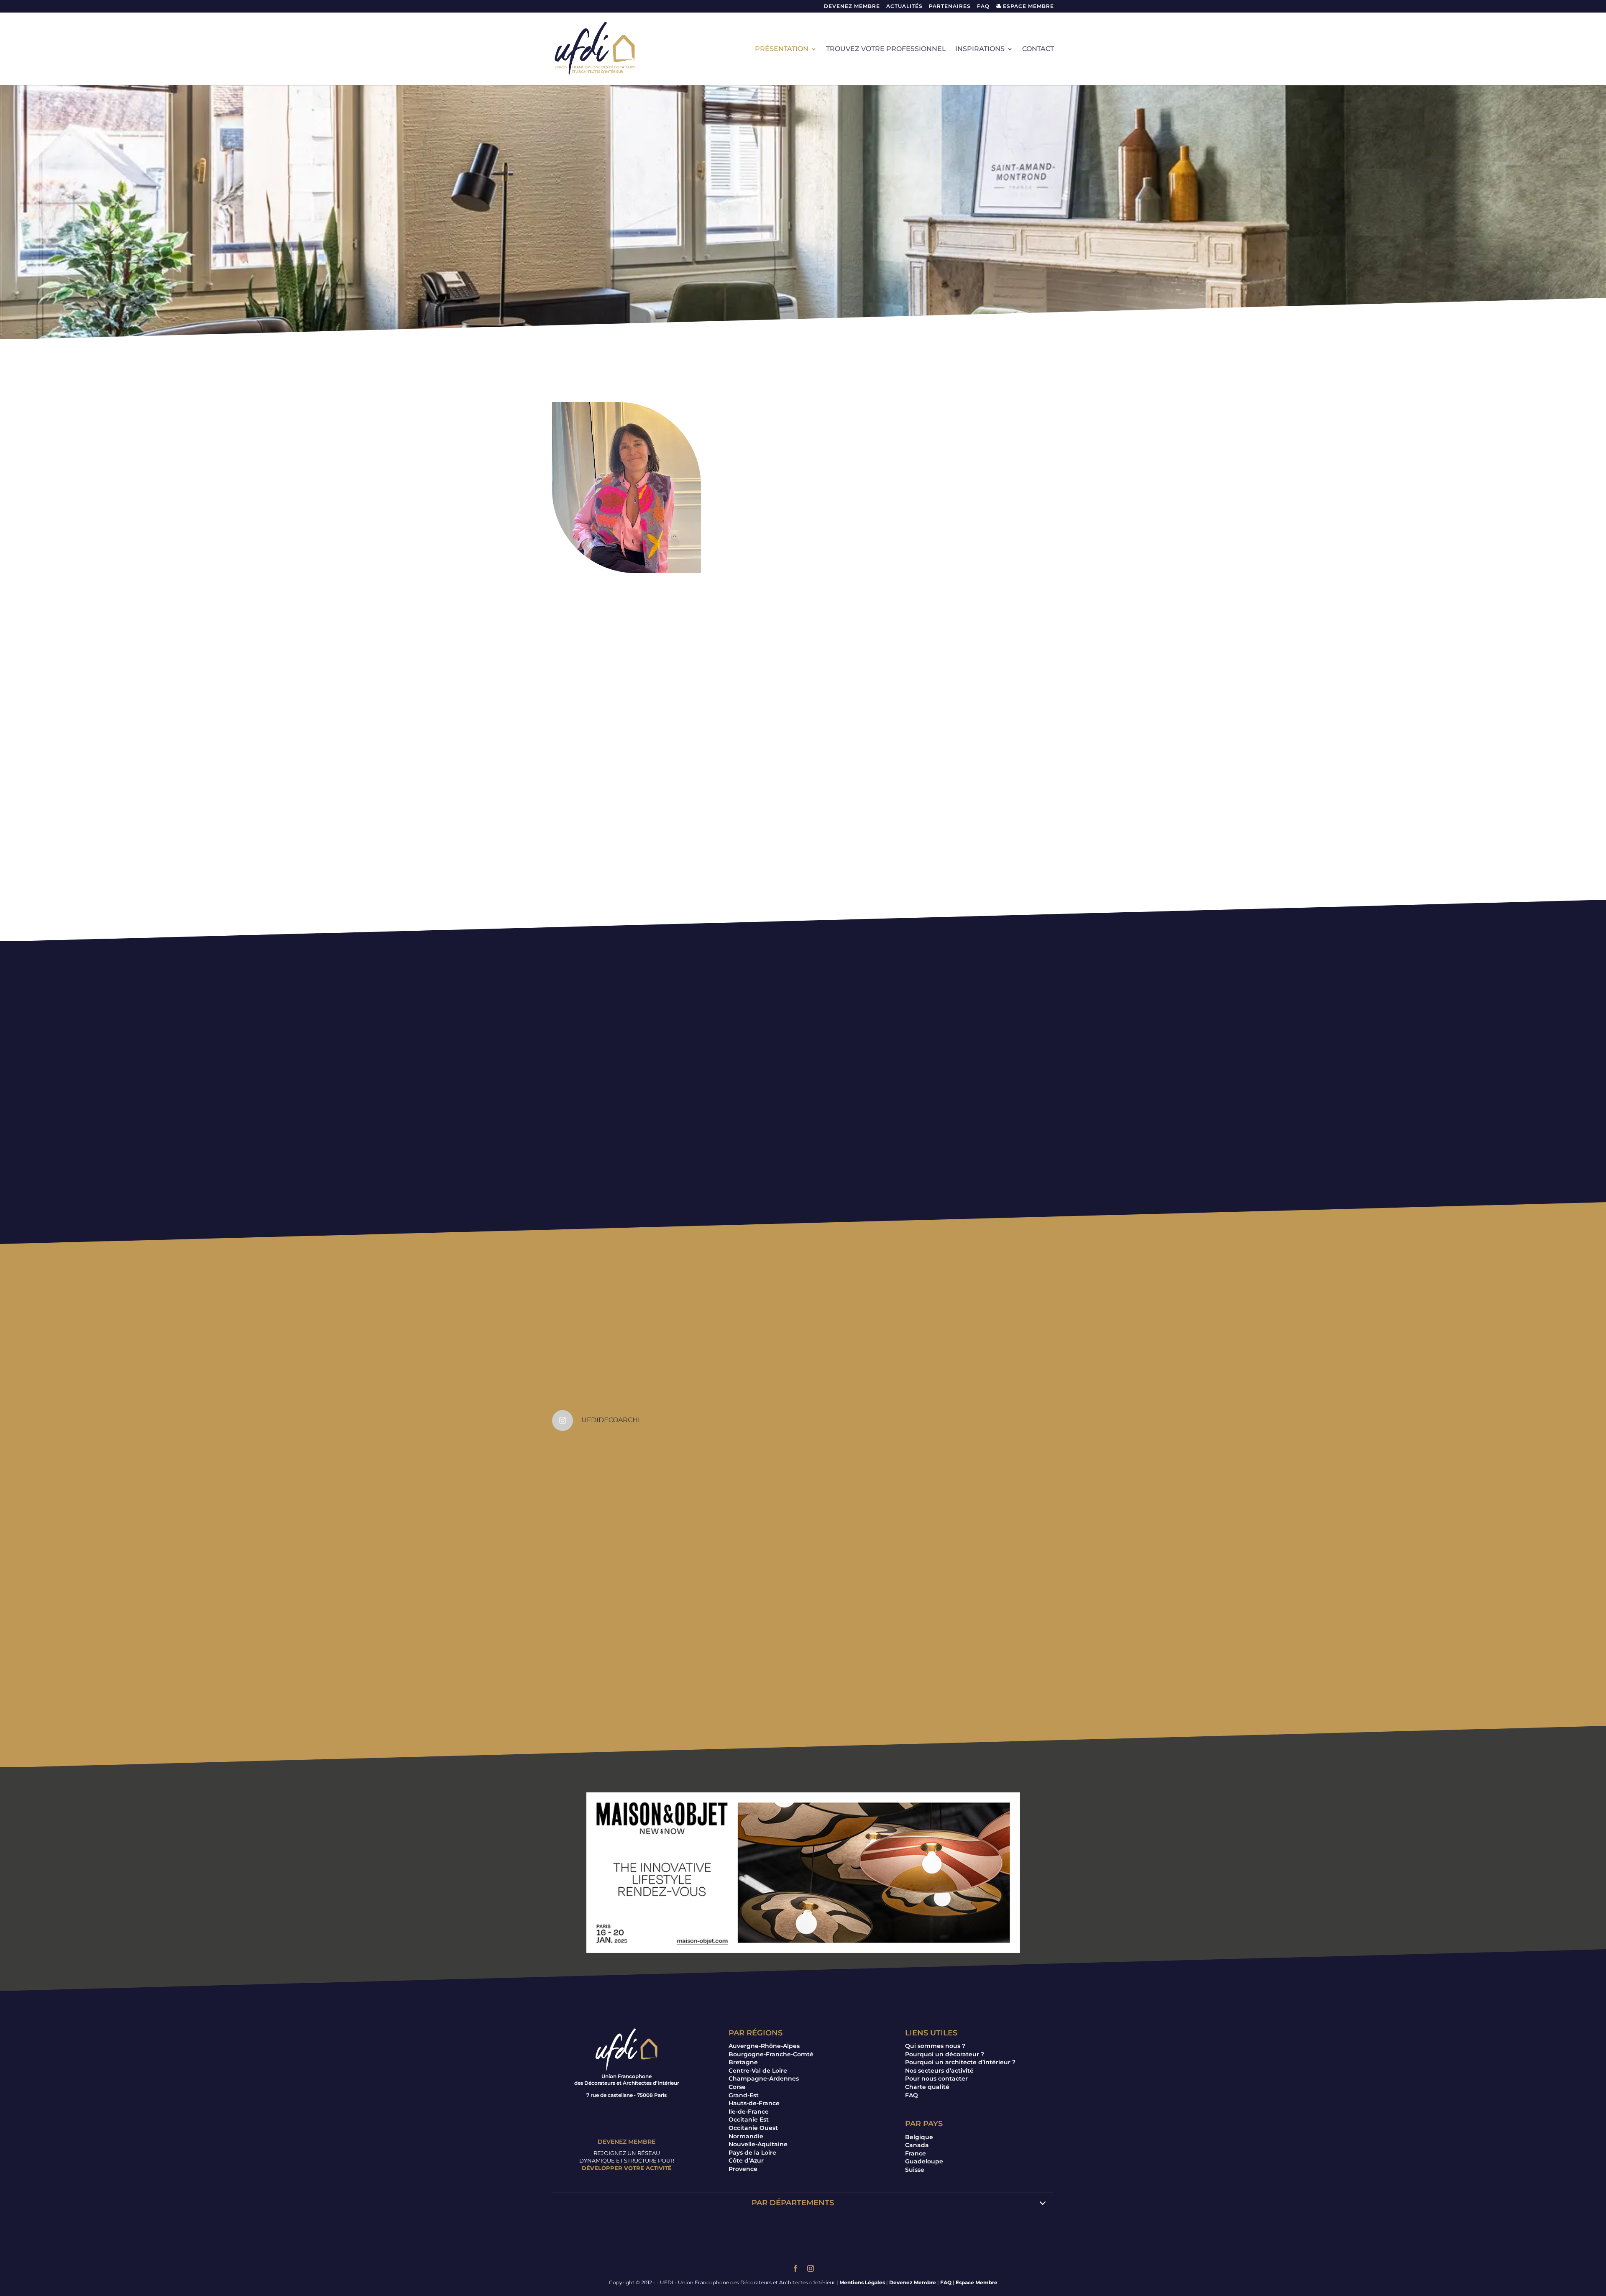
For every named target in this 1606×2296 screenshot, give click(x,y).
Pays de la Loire (752, 2153)
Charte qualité (927, 2087)
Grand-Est (744, 2095)
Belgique (919, 2137)
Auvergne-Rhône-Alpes (764, 2046)
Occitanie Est (749, 2119)
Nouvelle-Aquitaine (758, 2144)
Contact (1038, 49)
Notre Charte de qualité (803, 1135)
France (916, 2153)
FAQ (983, 6)
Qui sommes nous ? (935, 2046)
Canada (917, 2145)
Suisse (915, 2170)
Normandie (746, 2136)
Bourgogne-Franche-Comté (771, 2054)
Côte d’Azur (746, 2160)
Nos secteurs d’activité (939, 2071)
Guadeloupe (924, 2161)
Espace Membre (977, 2282)
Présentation (782, 49)
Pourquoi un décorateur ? (945, 2054)
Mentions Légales (862, 2282)
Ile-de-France (749, 2112)
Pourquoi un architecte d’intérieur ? (960, 2062)
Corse (737, 2087)
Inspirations (980, 49)
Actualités (904, 6)
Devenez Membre (852, 6)
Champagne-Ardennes (764, 2078)
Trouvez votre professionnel (886, 49)
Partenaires (950, 6)
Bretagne (743, 2062)
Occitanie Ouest (753, 2128)
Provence (743, 2169)
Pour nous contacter (936, 2078)
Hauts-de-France (754, 2103)
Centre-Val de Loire (758, 2071)
